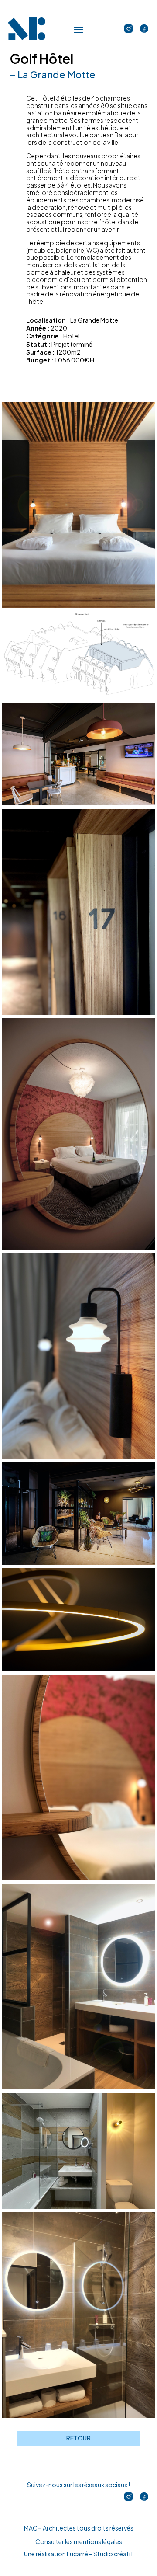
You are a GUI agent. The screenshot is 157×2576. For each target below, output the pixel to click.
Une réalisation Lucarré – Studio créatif (78, 2554)
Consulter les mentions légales (79, 2541)
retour (78, 2438)
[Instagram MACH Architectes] (129, 29)
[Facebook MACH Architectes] (144, 29)
